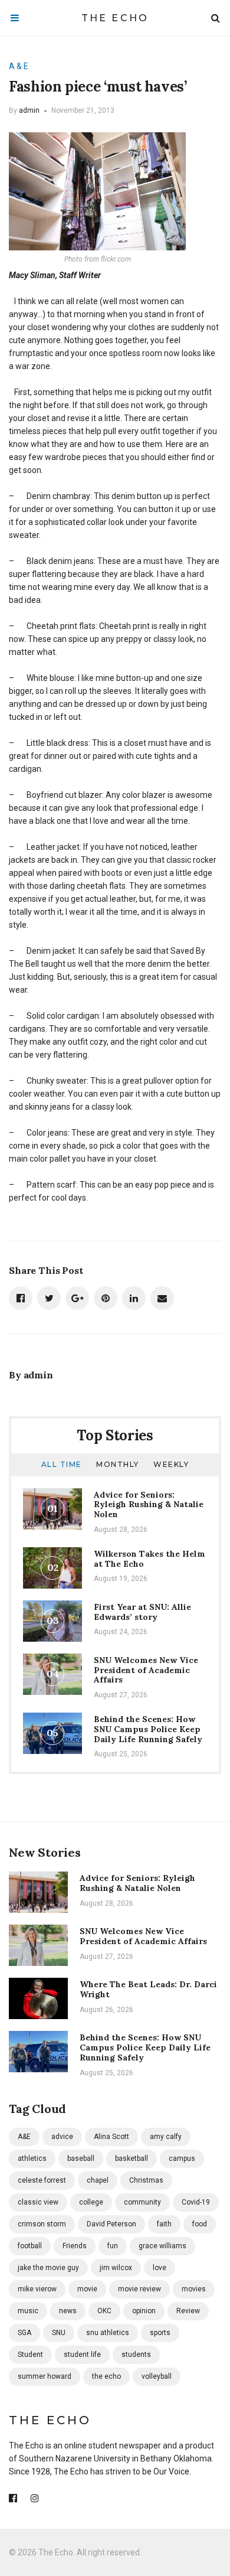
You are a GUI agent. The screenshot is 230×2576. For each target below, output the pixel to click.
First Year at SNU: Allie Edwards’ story (142, 1612)
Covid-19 (196, 2202)
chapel (98, 2180)
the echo (106, 2376)
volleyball (157, 2376)
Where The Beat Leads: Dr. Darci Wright (148, 1989)
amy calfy (166, 2137)
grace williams (162, 2246)
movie (87, 2289)
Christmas (146, 2180)
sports (160, 2333)
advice (62, 2137)
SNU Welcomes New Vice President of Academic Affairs (146, 1670)
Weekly (171, 1464)
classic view (38, 2202)
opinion (144, 2311)
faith (164, 2224)
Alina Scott (111, 2137)
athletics (32, 2158)
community (142, 2202)
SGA (24, 2333)
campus (182, 2158)
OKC (104, 2311)
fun (113, 2246)
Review (188, 2311)
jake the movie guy (48, 2268)
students (136, 2355)
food (200, 2224)
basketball (132, 2158)
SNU (59, 2333)
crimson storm (42, 2224)
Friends (75, 2246)
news (68, 2311)
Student (30, 2355)
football (30, 2246)
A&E (24, 2137)
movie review (139, 2289)
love (160, 2268)
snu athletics (108, 2333)
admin (29, 110)
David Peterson (111, 2224)
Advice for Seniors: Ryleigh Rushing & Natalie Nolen (149, 1505)
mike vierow (37, 2289)
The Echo (115, 18)
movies (194, 2289)
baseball (81, 2158)
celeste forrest (42, 2180)
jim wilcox (116, 2268)
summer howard (45, 2376)
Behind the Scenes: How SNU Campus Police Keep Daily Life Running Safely (148, 1729)
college (91, 2202)
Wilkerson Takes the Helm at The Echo (149, 1559)
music (28, 2311)
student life (82, 2355)
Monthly (118, 1464)
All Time (62, 1464)
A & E (19, 66)
